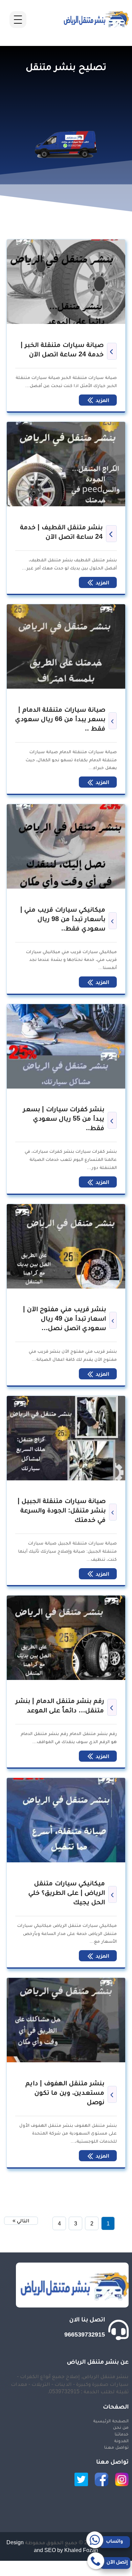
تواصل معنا (116, 2447)
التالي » (21, 2221)
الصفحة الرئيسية (111, 2421)
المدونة (121, 2441)
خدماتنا (122, 2434)
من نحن (121, 2427)
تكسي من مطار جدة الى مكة (100, 2572)
